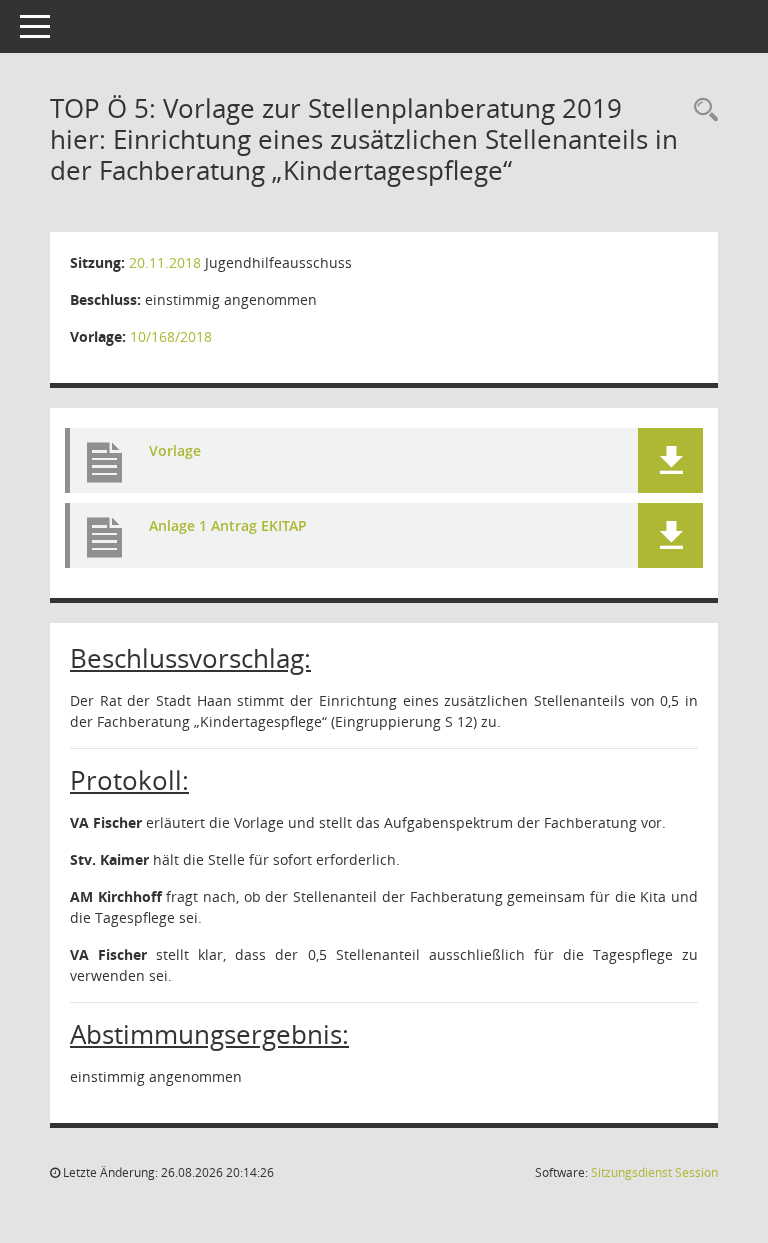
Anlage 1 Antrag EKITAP (228, 525)
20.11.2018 (165, 262)
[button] (670, 460)
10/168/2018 (171, 336)
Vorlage (175, 450)
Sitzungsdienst (654, 1172)
